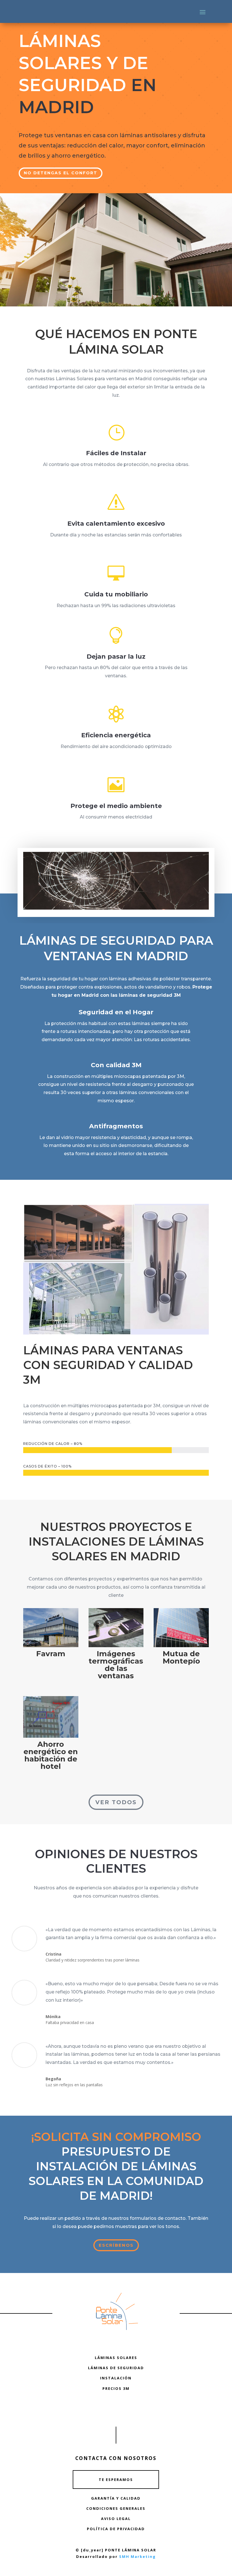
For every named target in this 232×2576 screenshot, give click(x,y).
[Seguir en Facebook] (116, 2410)
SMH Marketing (138, 2556)
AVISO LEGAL (116, 2519)
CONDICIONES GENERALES (116, 2508)
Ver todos (116, 1802)
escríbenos (116, 2245)
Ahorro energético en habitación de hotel (51, 1755)
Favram (51, 1654)
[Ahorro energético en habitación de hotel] (51, 1717)
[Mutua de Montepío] (181, 1628)
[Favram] (51, 1628)
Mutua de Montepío (181, 1657)
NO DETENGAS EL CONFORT (61, 173)
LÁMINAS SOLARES (116, 2358)
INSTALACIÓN (116, 2378)
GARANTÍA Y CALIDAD (116, 2498)
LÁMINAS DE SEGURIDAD (116, 2368)
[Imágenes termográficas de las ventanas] (116, 1628)
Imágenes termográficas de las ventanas (116, 1665)
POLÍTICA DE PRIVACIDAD (116, 2529)
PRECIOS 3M (116, 2388)
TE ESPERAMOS (116, 2480)
